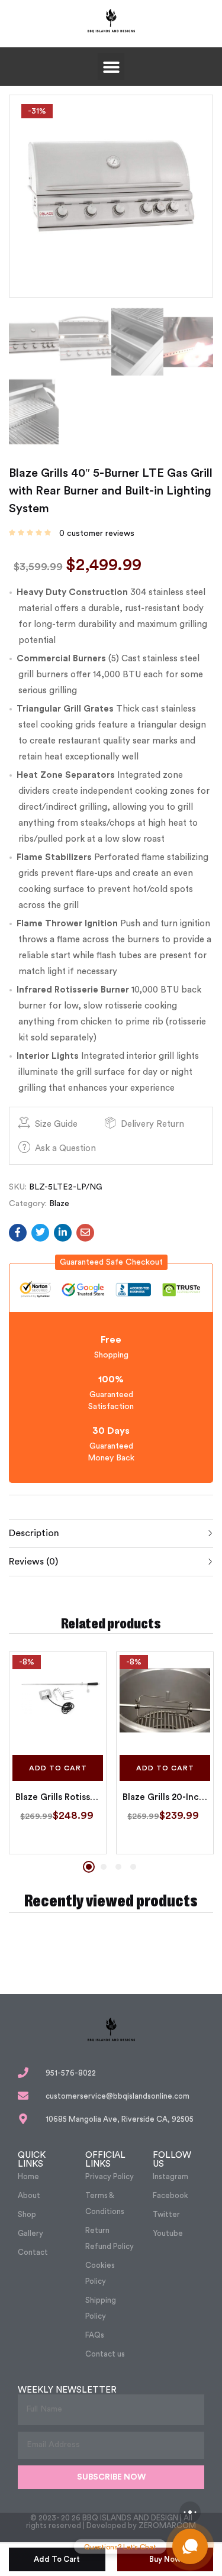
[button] (111, 67)
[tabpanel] (58, 1753)
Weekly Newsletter (67, 2390)
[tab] (111, 1533)
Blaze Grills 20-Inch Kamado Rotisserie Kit (165, 1797)
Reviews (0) (33, 1562)
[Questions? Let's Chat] (190, 2546)
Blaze (59, 1204)
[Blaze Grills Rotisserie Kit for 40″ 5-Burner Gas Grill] (58, 1700)
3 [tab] (118, 1867)
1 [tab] (89, 1867)
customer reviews (97, 534)
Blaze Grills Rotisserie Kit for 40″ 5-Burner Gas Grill (58, 1797)
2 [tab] (104, 1867)
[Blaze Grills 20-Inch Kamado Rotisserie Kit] (165, 1700)
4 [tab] (133, 1867)
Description (34, 1533)
